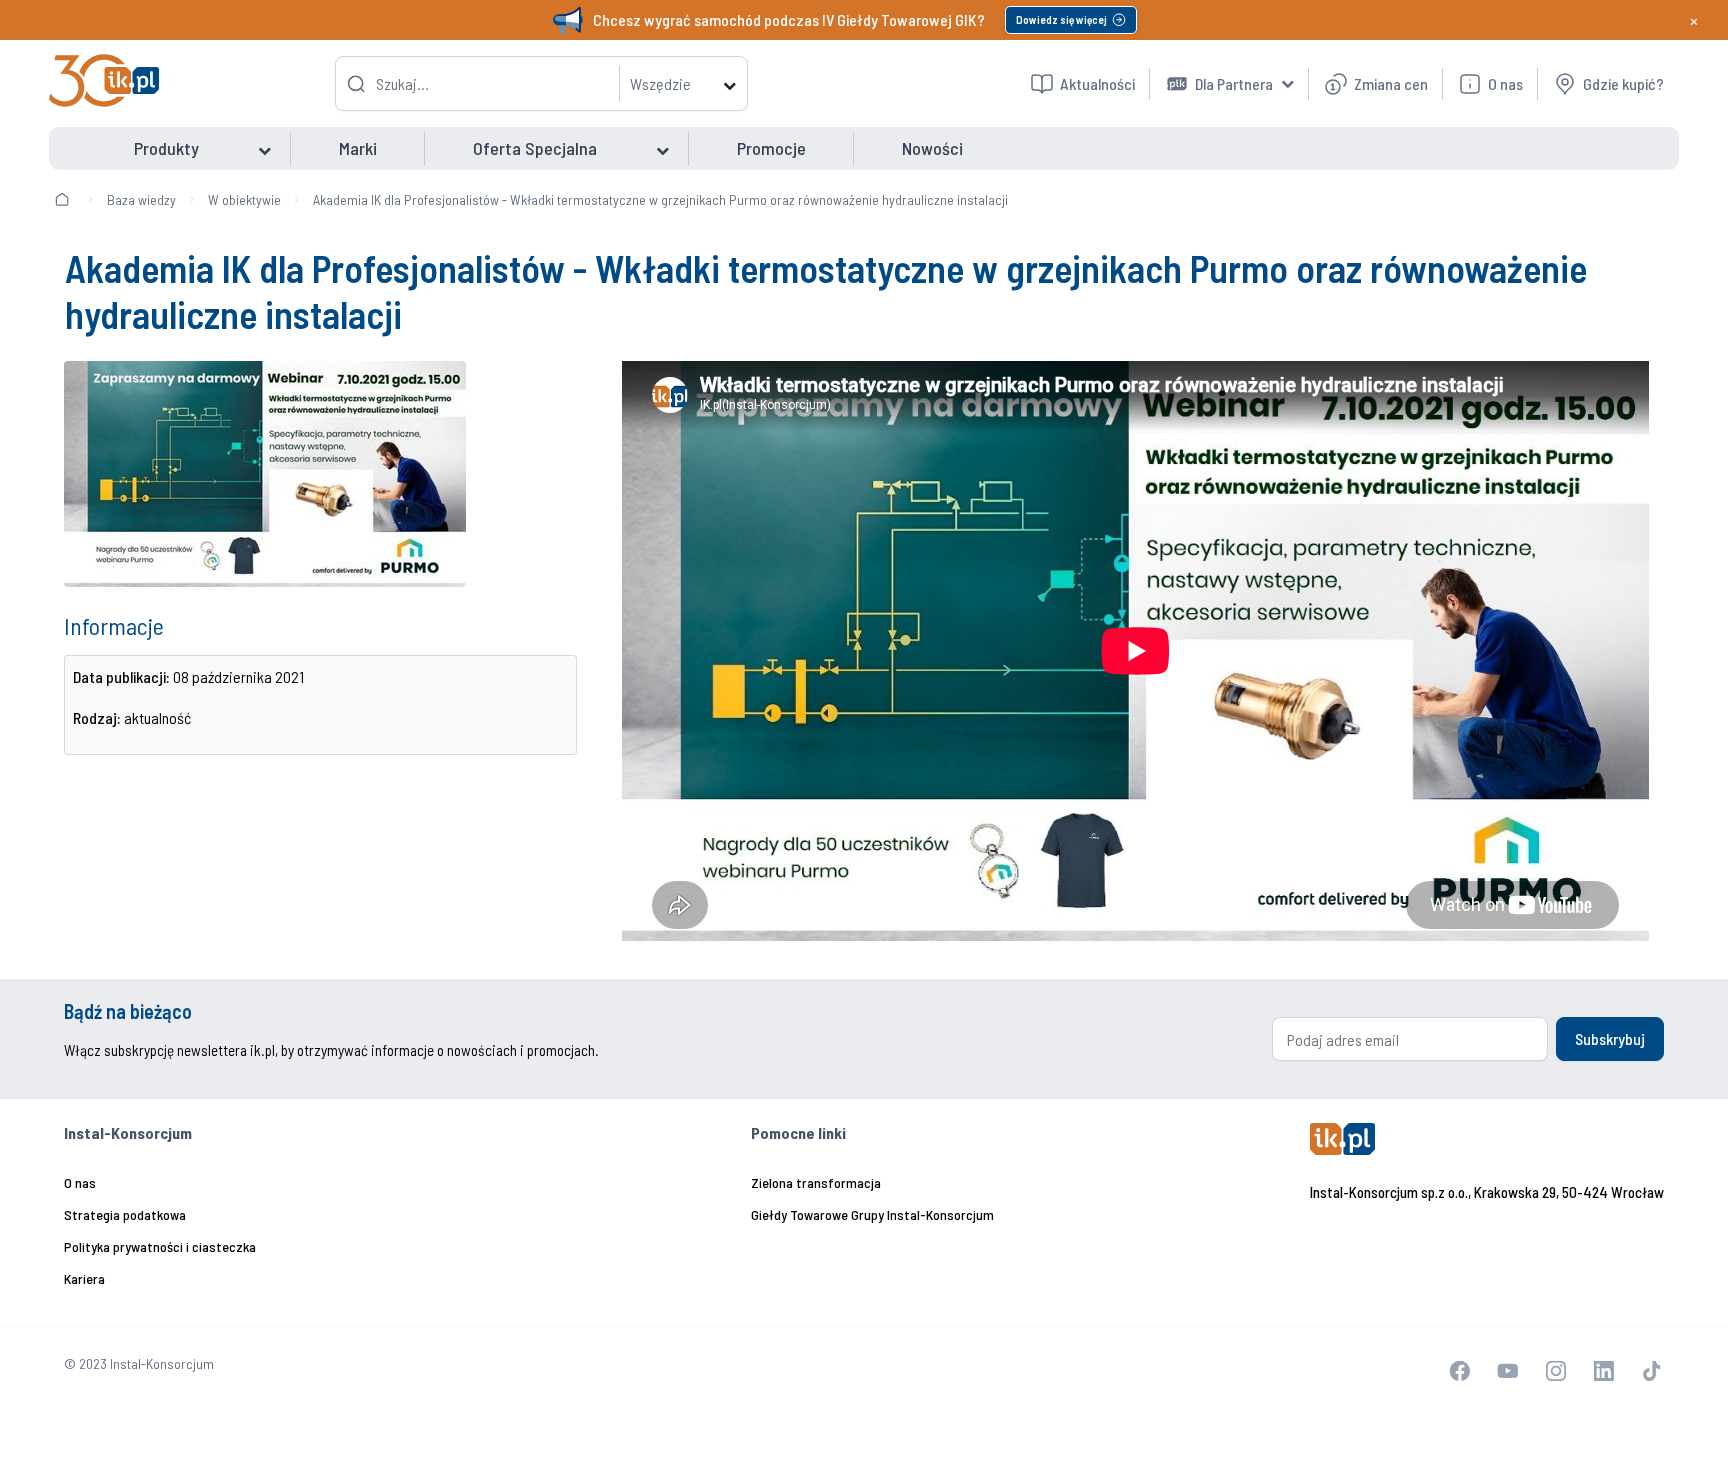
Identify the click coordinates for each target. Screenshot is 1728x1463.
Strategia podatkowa (125, 1214)
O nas (80, 1182)
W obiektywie (244, 199)
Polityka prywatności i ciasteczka (160, 1246)
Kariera (84, 1278)
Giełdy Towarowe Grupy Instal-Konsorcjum (872, 1214)
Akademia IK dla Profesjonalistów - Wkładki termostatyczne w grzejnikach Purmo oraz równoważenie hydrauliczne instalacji (660, 199)
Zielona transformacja (816, 1182)
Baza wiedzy (141, 199)
